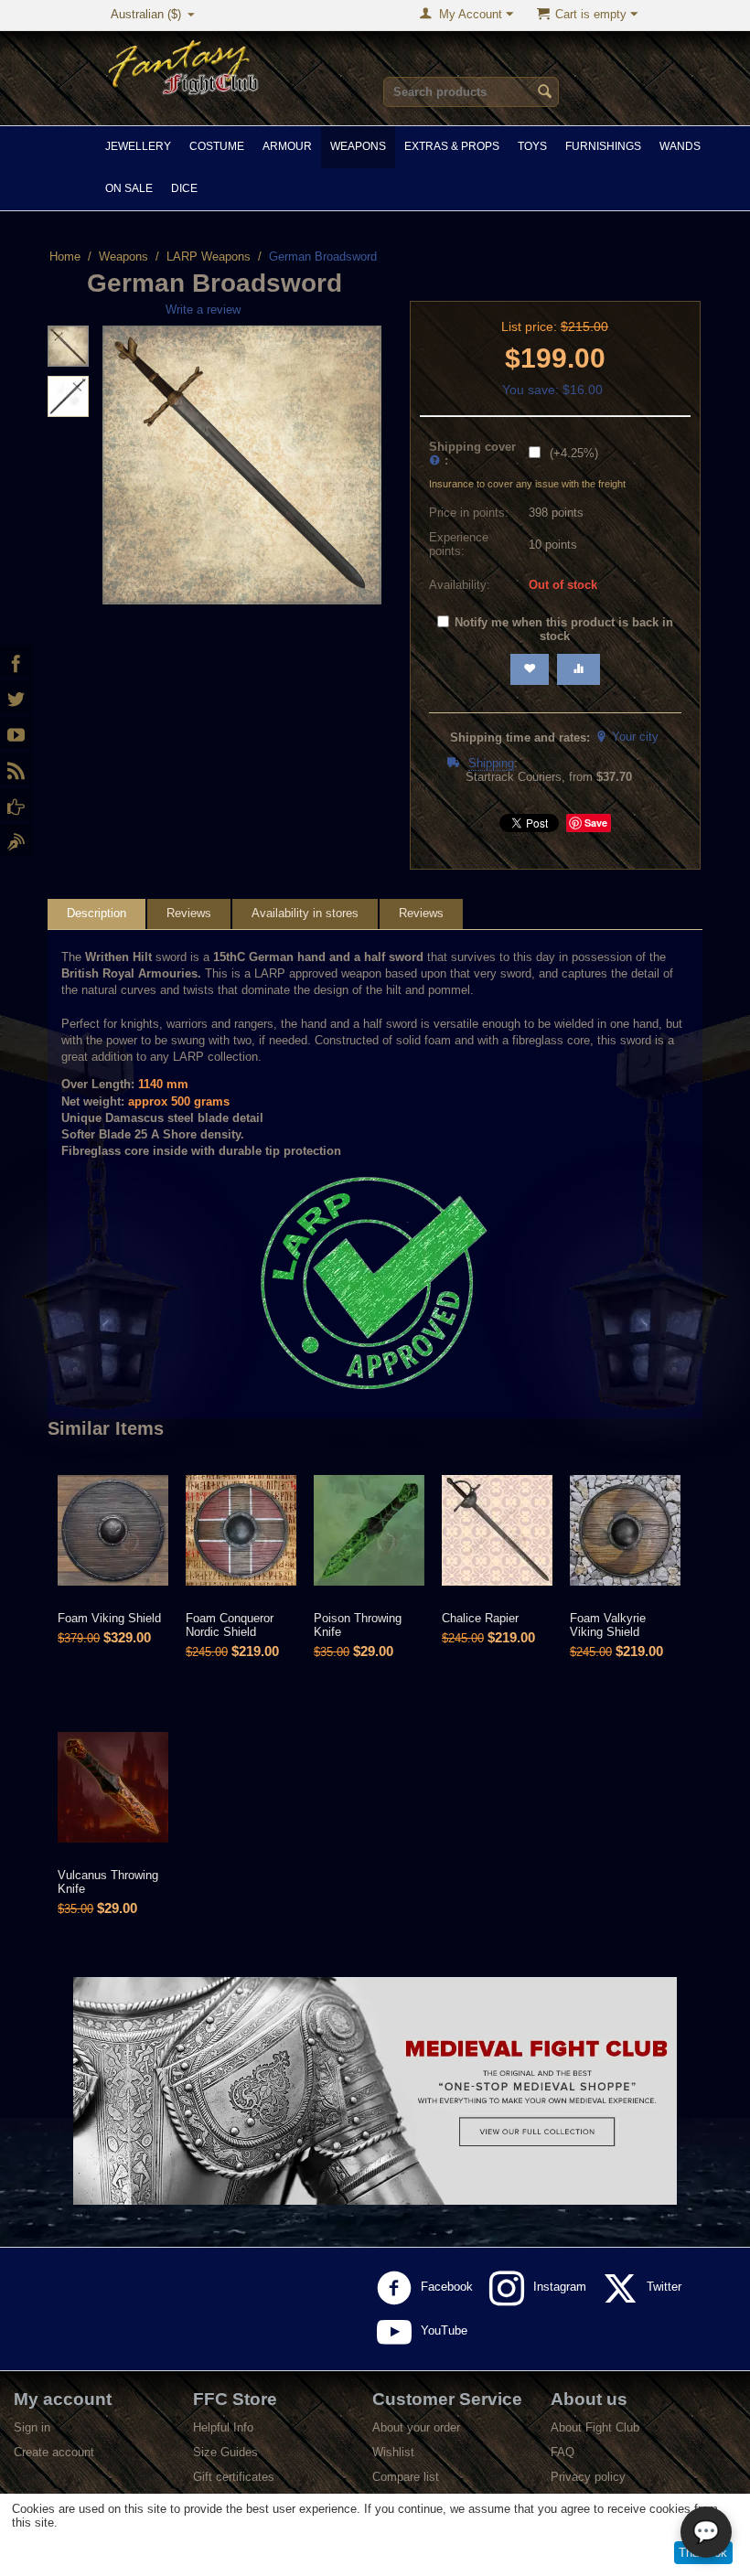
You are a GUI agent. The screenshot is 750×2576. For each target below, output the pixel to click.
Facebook (449, 2287)
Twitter (666, 2287)
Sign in (32, 2427)
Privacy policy (588, 2477)
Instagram (562, 2287)
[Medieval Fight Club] (16, 804)
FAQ (562, 2452)
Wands (680, 146)
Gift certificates (234, 2477)
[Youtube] (16, 733)
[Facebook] (16, 662)
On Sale (129, 188)
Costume (217, 146)
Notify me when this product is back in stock (564, 629)
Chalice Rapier (480, 1618)
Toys (532, 146)
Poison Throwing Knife (358, 1625)
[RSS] (16, 769)
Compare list (406, 2477)
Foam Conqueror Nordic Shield (230, 1625)
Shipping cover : (472, 454)
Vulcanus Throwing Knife (108, 1882)
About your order (416, 2427)
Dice (184, 188)
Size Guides (225, 2452)
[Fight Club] (16, 840)
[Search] (545, 93)
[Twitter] (16, 697)
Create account (54, 2452)
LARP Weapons (209, 257)
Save (596, 823)
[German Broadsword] (242, 465)
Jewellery (138, 146)
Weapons (358, 146)
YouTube (446, 2330)
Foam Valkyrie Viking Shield (608, 1625)
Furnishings (603, 146)
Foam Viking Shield (109, 1618)
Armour (287, 146)
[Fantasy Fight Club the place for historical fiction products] (184, 65)
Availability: (460, 585)
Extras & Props (452, 146)
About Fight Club (595, 2427)
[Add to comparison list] (579, 669)
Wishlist (393, 2452)
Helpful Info (223, 2427)
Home (65, 257)
